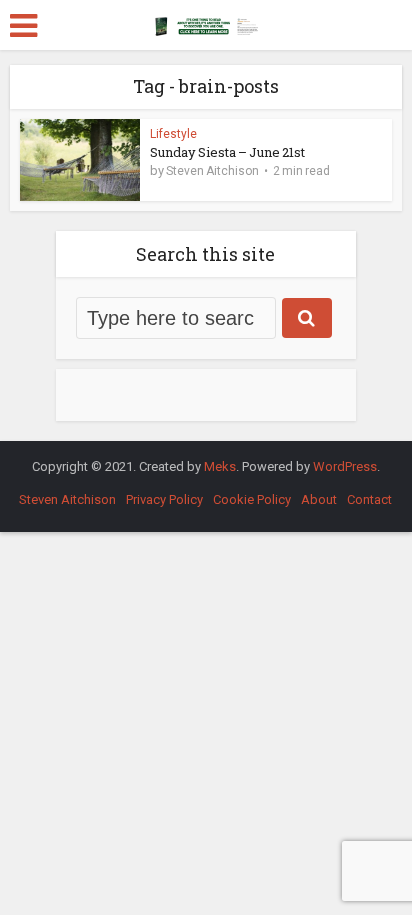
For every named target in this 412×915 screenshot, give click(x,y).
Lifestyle (173, 134)
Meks (220, 466)
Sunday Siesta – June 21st (227, 152)
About (319, 499)
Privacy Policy (164, 499)
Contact (369, 499)
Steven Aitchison (212, 171)
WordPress (345, 466)
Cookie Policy (252, 499)
